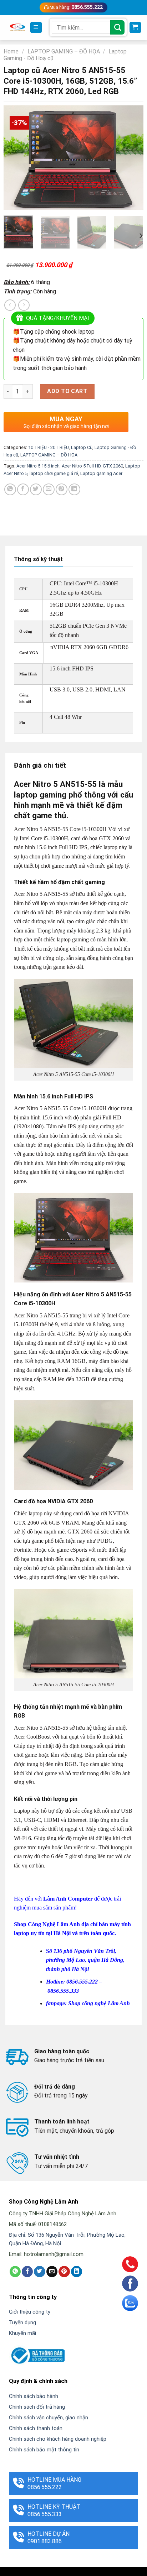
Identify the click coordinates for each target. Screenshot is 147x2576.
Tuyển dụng (22, 2322)
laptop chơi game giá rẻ (54, 473)
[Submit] (117, 27)
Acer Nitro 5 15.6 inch (38, 466)
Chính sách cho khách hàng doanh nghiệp (58, 2439)
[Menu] (36, 28)
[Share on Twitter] (36, 489)
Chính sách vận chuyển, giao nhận (49, 2418)
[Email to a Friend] (49, 489)
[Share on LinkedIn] (74, 489)
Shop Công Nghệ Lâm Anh (47, 1924)
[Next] (132, 158)
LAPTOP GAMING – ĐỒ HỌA (64, 51)
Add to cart (67, 391)
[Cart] (135, 28)
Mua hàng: (76, 7)
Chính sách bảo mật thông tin (44, 2450)
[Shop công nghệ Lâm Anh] (17, 27)
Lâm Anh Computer (68, 1899)
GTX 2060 (113, 466)
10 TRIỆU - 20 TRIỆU (49, 447)
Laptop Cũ (82, 447)
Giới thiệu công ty (30, 2312)
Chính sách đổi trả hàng (37, 2407)
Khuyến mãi (22, 2333)
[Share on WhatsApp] (10, 489)
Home (11, 51)
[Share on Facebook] (23, 489)
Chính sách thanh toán (36, 2428)
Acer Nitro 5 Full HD (81, 466)
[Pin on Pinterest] (62, 489)
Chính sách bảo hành (34, 2396)
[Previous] (15, 158)
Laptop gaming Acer (101, 473)
